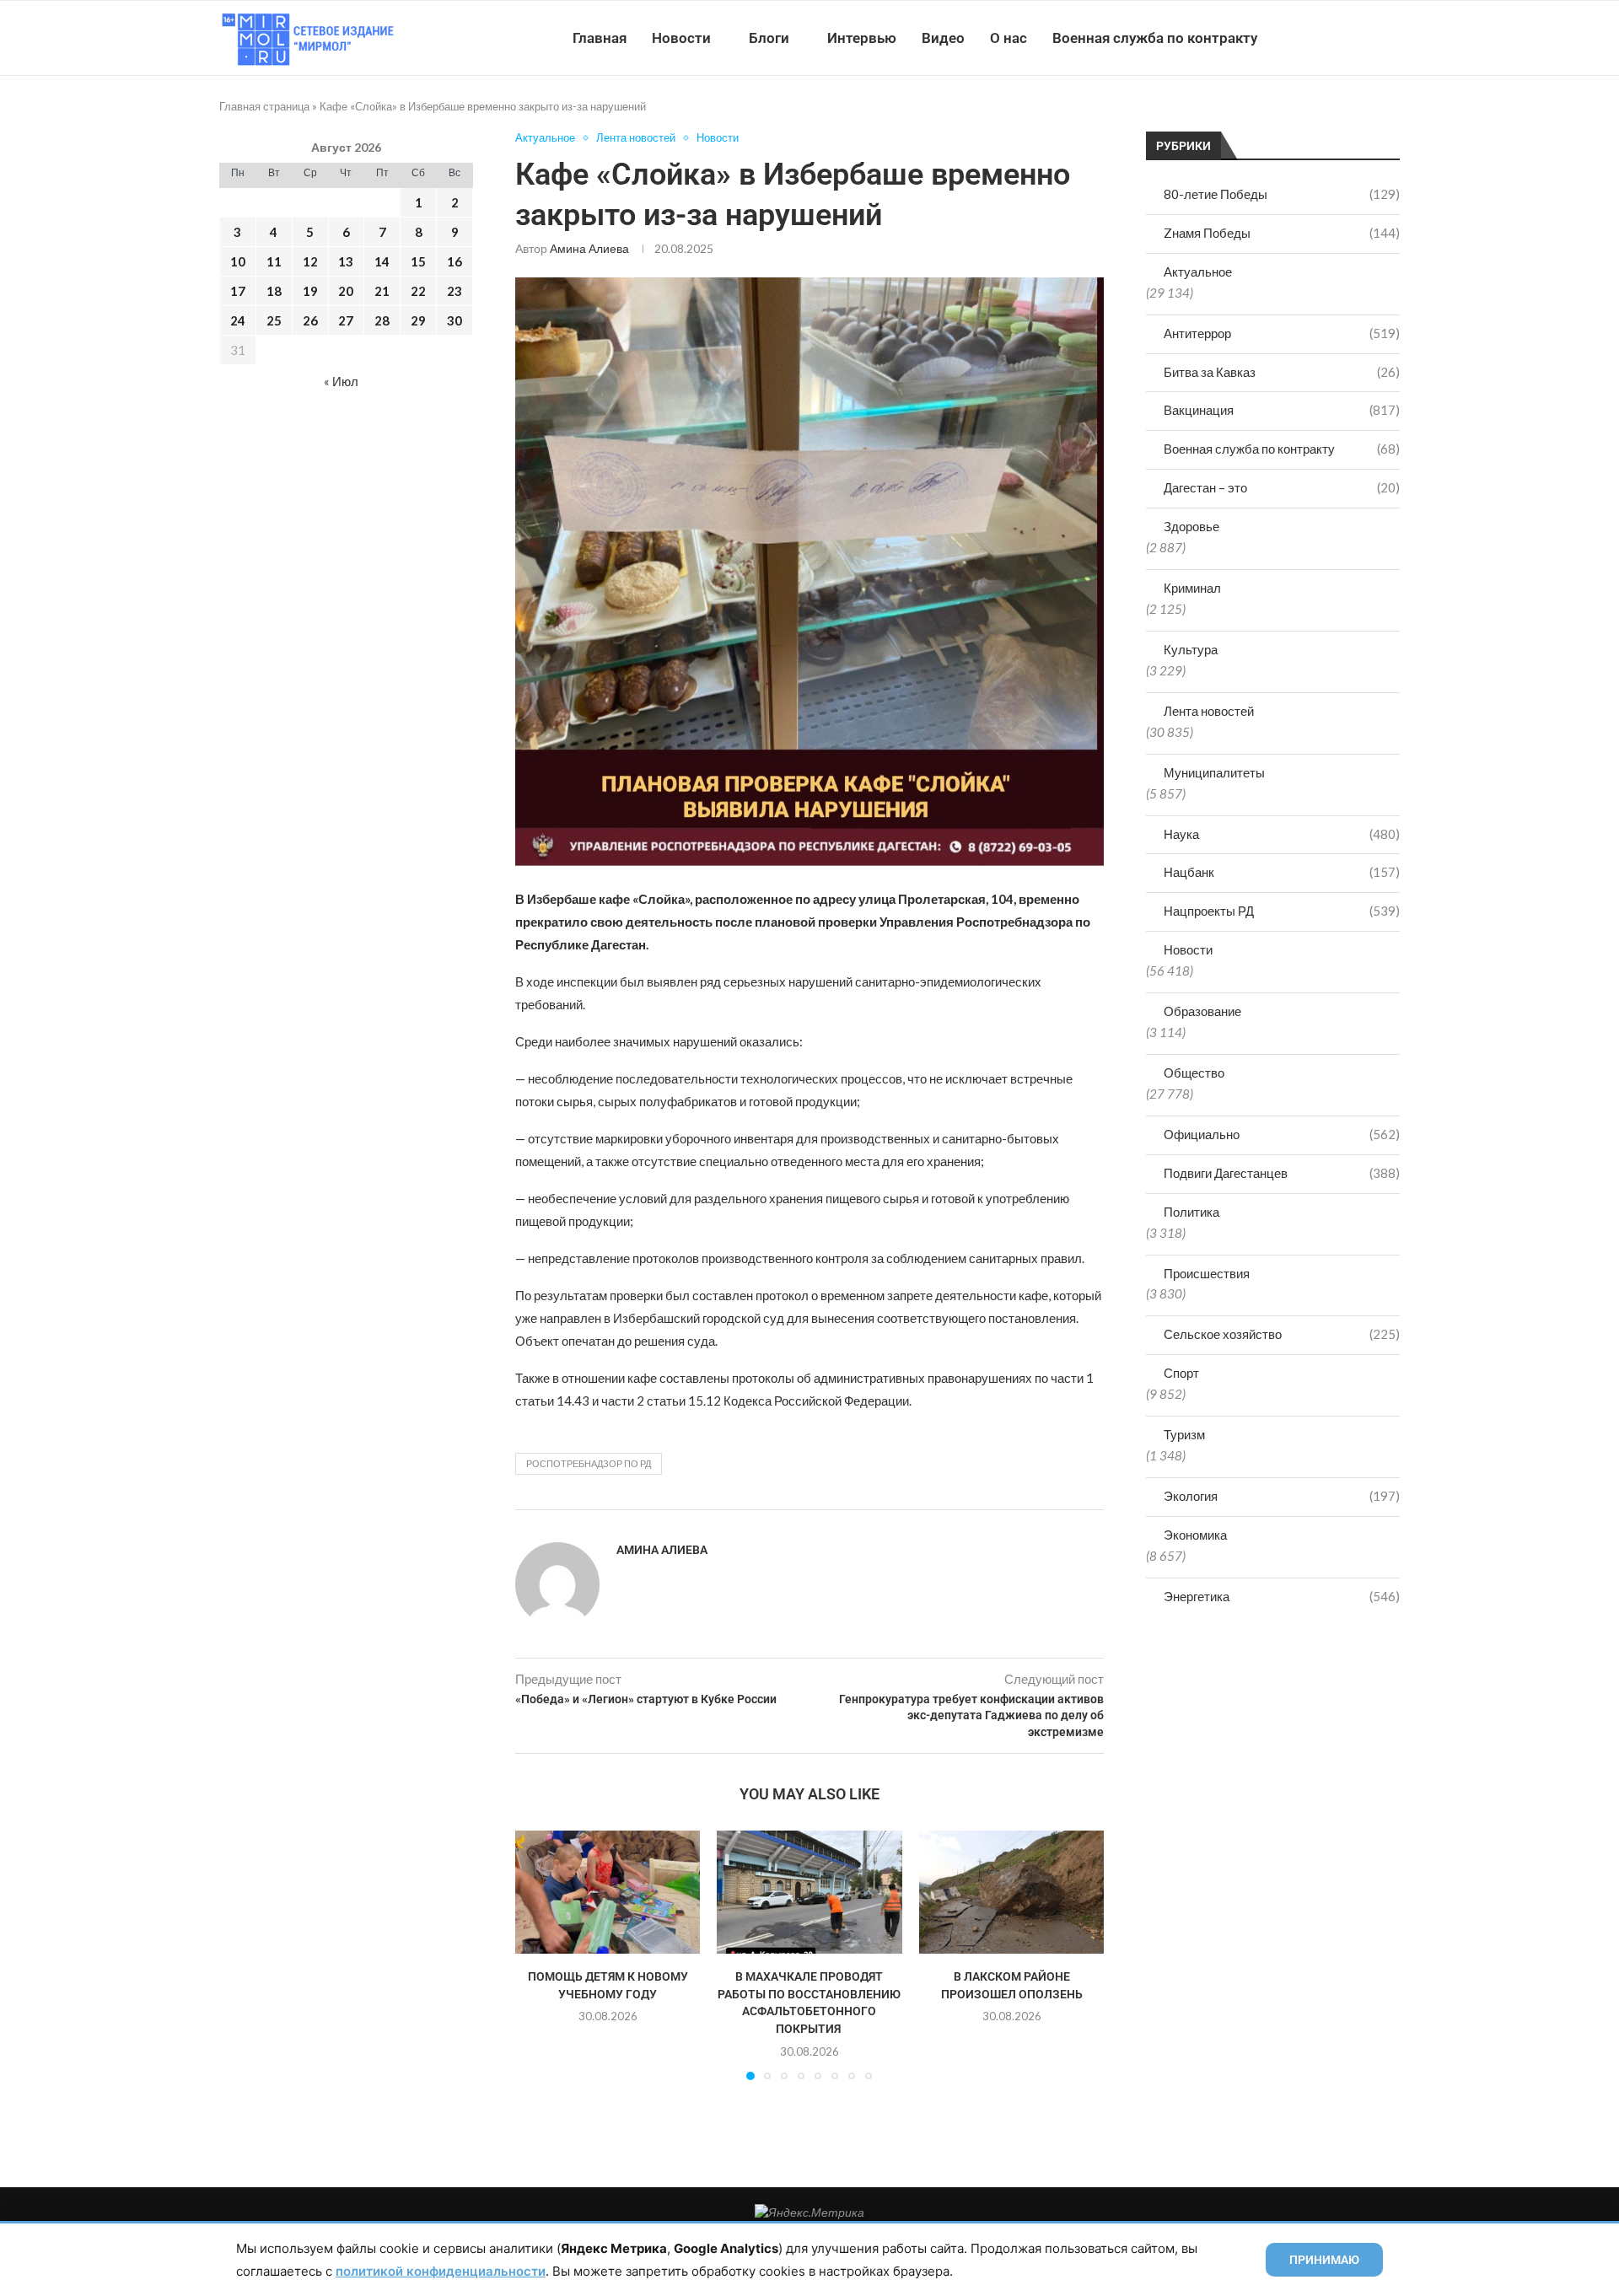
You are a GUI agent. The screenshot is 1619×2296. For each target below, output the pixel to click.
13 (346, 261)
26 (310, 320)
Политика (1191, 1212)
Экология (1282, 1496)
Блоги (769, 38)
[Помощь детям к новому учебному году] (608, 1892)
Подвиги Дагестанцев (1282, 1173)
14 (382, 261)
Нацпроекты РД (1282, 911)
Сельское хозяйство (1282, 1334)
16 (455, 261)
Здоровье (1191, 526)
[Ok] (1366, 38)
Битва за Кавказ (1282, 372)
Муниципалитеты (1214, 772)
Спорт (1181, 1373)
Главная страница (264, 106)
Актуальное (1198, 272)
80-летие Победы (1282, 194)
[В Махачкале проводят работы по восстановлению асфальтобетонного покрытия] (809, 1892)
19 (310, 291)
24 (238, 320)
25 (274, 320)
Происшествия (1207, 1273)
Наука (1282, 834)
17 (238, 291)
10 (238, 261)
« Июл (341, 381)
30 (455, 320)
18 (274, 291)
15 (418, 261)
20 (346, 291)
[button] (538, 1955)
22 (418, 291)
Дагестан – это (1282, 487)
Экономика (1195, 1535)
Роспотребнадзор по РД (589, 1463)
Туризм (1184, 1434)
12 (310, 261)
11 (274, 261)
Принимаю (1324, 2260)
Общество (1194, 1073)
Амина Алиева (589, 248)
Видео (943, 38)
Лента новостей (1209, 711)
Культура (1191, 649)
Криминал (1192, 588)
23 (455, 291)
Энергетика (1282, 1596)
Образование (1202, 1011)
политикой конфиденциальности (441, 2271)
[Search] (1391, 38)
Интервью (862, 38)
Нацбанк (1282, 872)
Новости (681, 38)
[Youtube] (1312, 38)
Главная (600, 38)
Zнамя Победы (1282, 233)
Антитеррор (1282, 333)
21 (382, 291)
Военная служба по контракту (1155, 38)
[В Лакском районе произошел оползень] (1011, 1892)
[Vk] (1330, 38)
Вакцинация (1282, 410)
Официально (1282, 1134)
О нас (1009, 38)
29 (418, 320)
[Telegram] (1348, 38)
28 (382, 320)
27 (346, 320)
